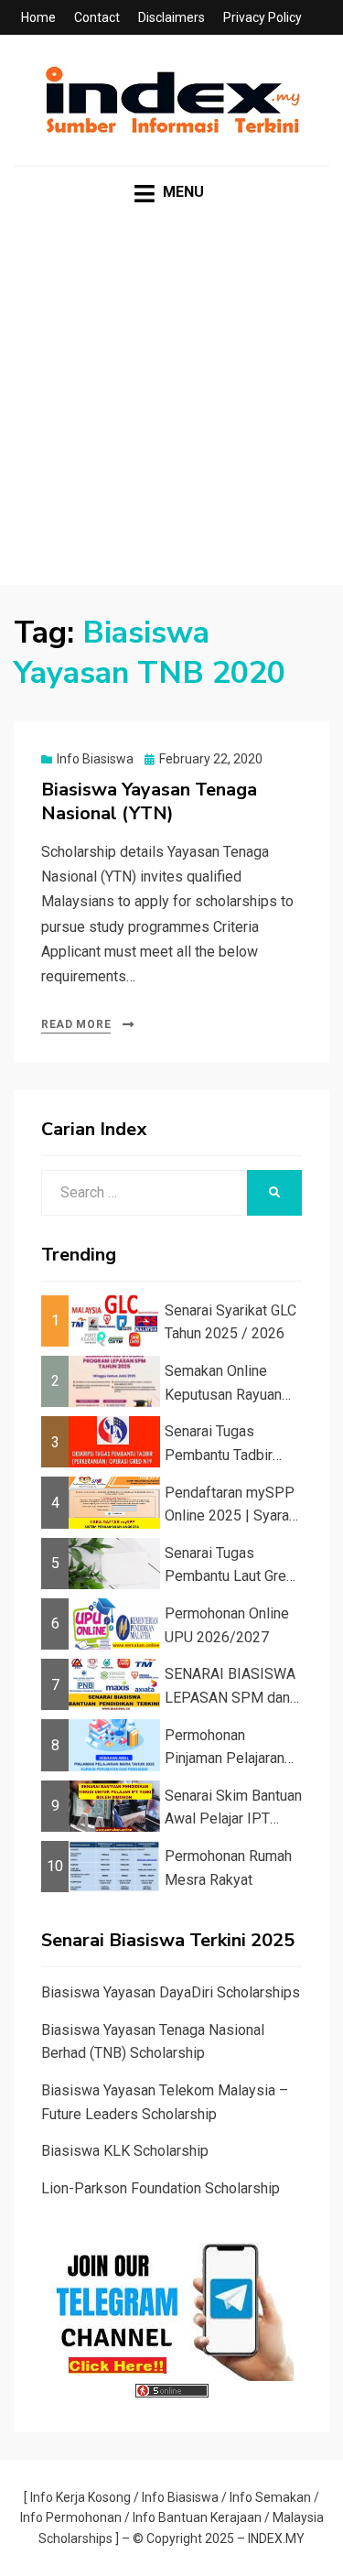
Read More (76, 1024)
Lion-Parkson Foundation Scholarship (161, 2188)
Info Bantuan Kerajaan (197, 2517)
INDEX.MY (276, 2538)
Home (38, 17)
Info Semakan (270, 2497)
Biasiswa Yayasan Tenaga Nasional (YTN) (149, 801)
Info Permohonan (71, 2517)
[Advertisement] (171, 413)
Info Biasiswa (95, 759)
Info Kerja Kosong (80, 2497)
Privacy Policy (263, 17)
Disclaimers (171, 17)
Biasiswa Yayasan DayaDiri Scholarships (171, 1992)
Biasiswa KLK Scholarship (125, 2151)
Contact (97, 17)
